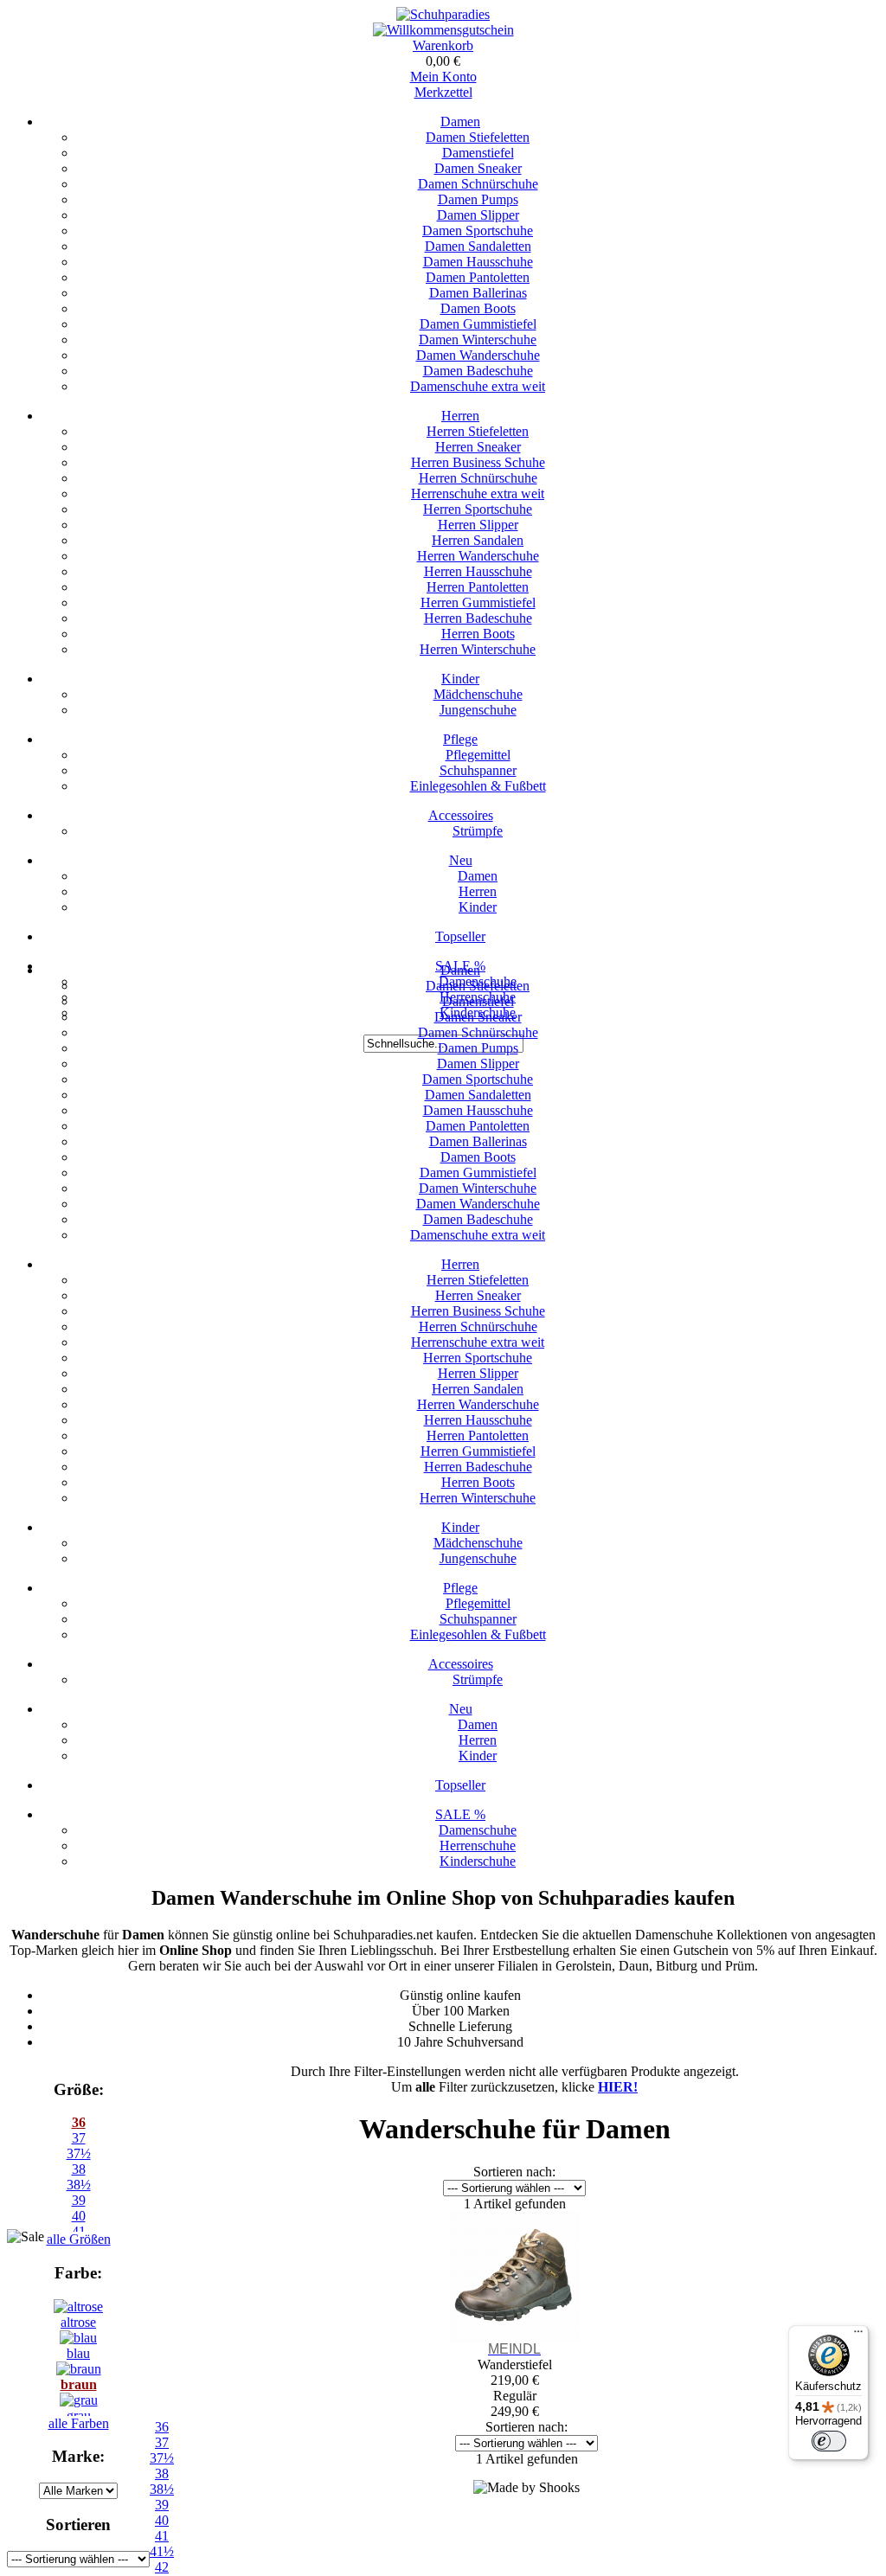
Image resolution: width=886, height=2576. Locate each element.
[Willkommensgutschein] (443, 30)
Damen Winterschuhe (478, 340)
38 (79, 2169)
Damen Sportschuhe (478, 231)
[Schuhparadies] (443, 14)
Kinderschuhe (478, 1861)
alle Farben (79, 2423)
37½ (79, 2153)
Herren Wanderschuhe (478, 556)
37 (79, 2138)
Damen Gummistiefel (478, 324)
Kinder (460, 679)
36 (79, 2122)
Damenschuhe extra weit (478, 386)
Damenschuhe (478, 1830)
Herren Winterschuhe (478, 649)
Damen (460, 122)
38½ (79, 2185)
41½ (162, 2551)
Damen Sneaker (478, 168)
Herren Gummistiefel (478, 602)
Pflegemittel (478, 755)
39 (79, 2200)
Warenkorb (443, 45)
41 (162, 2536)
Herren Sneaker (478, 447)
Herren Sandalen (478, 540)
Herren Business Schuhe (478, 462)
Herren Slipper (478, 525)
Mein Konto (443, 77)
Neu (461, 860)
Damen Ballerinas (478, 293)
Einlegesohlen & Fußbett (478, 786)
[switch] (829, 2441)
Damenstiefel (478, 153)
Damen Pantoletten (478, 277)
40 (162, 2520)
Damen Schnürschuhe (478, 184)
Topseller (460, 936)
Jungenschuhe (478, 710)
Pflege (460, 739)
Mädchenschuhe (478, 694)
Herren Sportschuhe (478, 509)
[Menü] (858, 2336)
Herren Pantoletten (478, 587)
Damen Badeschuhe (478, 371)
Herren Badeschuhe (478, 618)
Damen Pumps (478, 199)
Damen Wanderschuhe (478, 355)
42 (162, 2567)
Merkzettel (443, 92)
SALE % (460, 1814)
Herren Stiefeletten (478, 431)
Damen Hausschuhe (478, 262)
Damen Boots (478, 308)
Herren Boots (478, 634)
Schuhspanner (478, 770)
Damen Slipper (478, 215)
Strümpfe (478, 831)
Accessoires (461, 815)
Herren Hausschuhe (478, 571)
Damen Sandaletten (478, 246)
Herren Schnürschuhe (478, 478)
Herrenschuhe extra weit (478, 493)
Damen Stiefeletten (478, 137)
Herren (460, 416)
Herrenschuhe (478, 1845)
